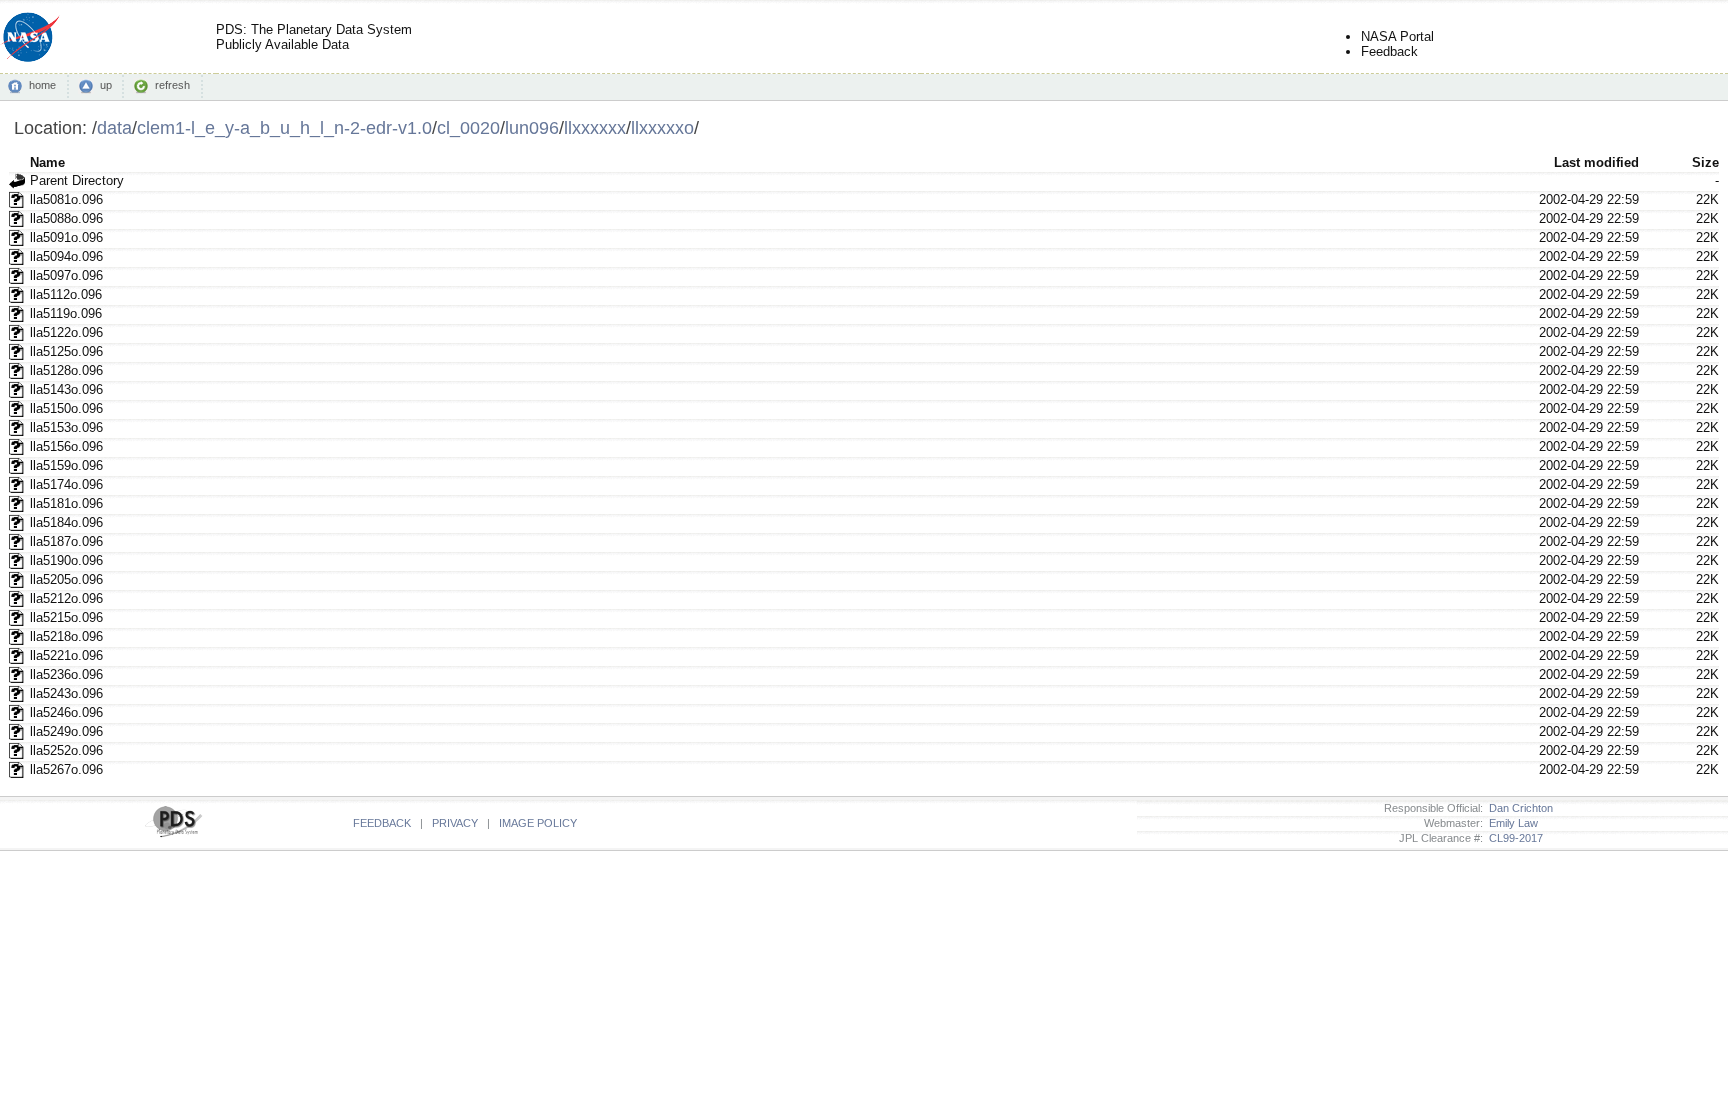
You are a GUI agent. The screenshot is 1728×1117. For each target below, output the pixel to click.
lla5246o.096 (66, 712)
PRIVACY (455, 823)
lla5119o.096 (66, 313)
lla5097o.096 (66, 275)
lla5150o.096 (66, 408)
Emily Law (1510, 823)
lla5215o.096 (66, 617)
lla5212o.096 (66, 598)
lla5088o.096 (66, 218)
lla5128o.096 (66, 370)
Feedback (1389, 51)
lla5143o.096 (66, 389)
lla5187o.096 (66, 541)
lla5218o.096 (66, 636)
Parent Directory (77, 180)
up (106, 85)
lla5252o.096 (66, 750)
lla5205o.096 (66, 579)
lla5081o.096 (66, 199)
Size (1705, 162)
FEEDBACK (382, 823)
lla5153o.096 (66, 427)
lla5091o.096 (66, 237)
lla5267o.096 (66, 769)
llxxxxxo (662, 127)
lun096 (532, 127)
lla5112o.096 (66, 294)
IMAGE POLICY (538, 823)
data (114, 127)
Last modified (1596, 162)
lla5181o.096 (66, 503)
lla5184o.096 (66, 522)
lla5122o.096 (66, 332)
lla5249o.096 (66, 731)
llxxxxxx (595, 127)
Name (47, 162)
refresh (172, 85)
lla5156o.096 (66, 446)
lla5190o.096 (66, 560)
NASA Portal (1397, 36)
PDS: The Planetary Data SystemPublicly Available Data (314, 37)
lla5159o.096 (66, 465)
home (42, 85)
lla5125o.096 (66, 351)
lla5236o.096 (66, 674)
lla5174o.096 (66, 484)
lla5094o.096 (66, 256)
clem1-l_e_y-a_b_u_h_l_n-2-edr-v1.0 (284, 127)
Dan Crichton (1518, 808)
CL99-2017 (1513, 838)
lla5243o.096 (66, 693)
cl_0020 (468, 127)
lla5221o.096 (66, 655)
